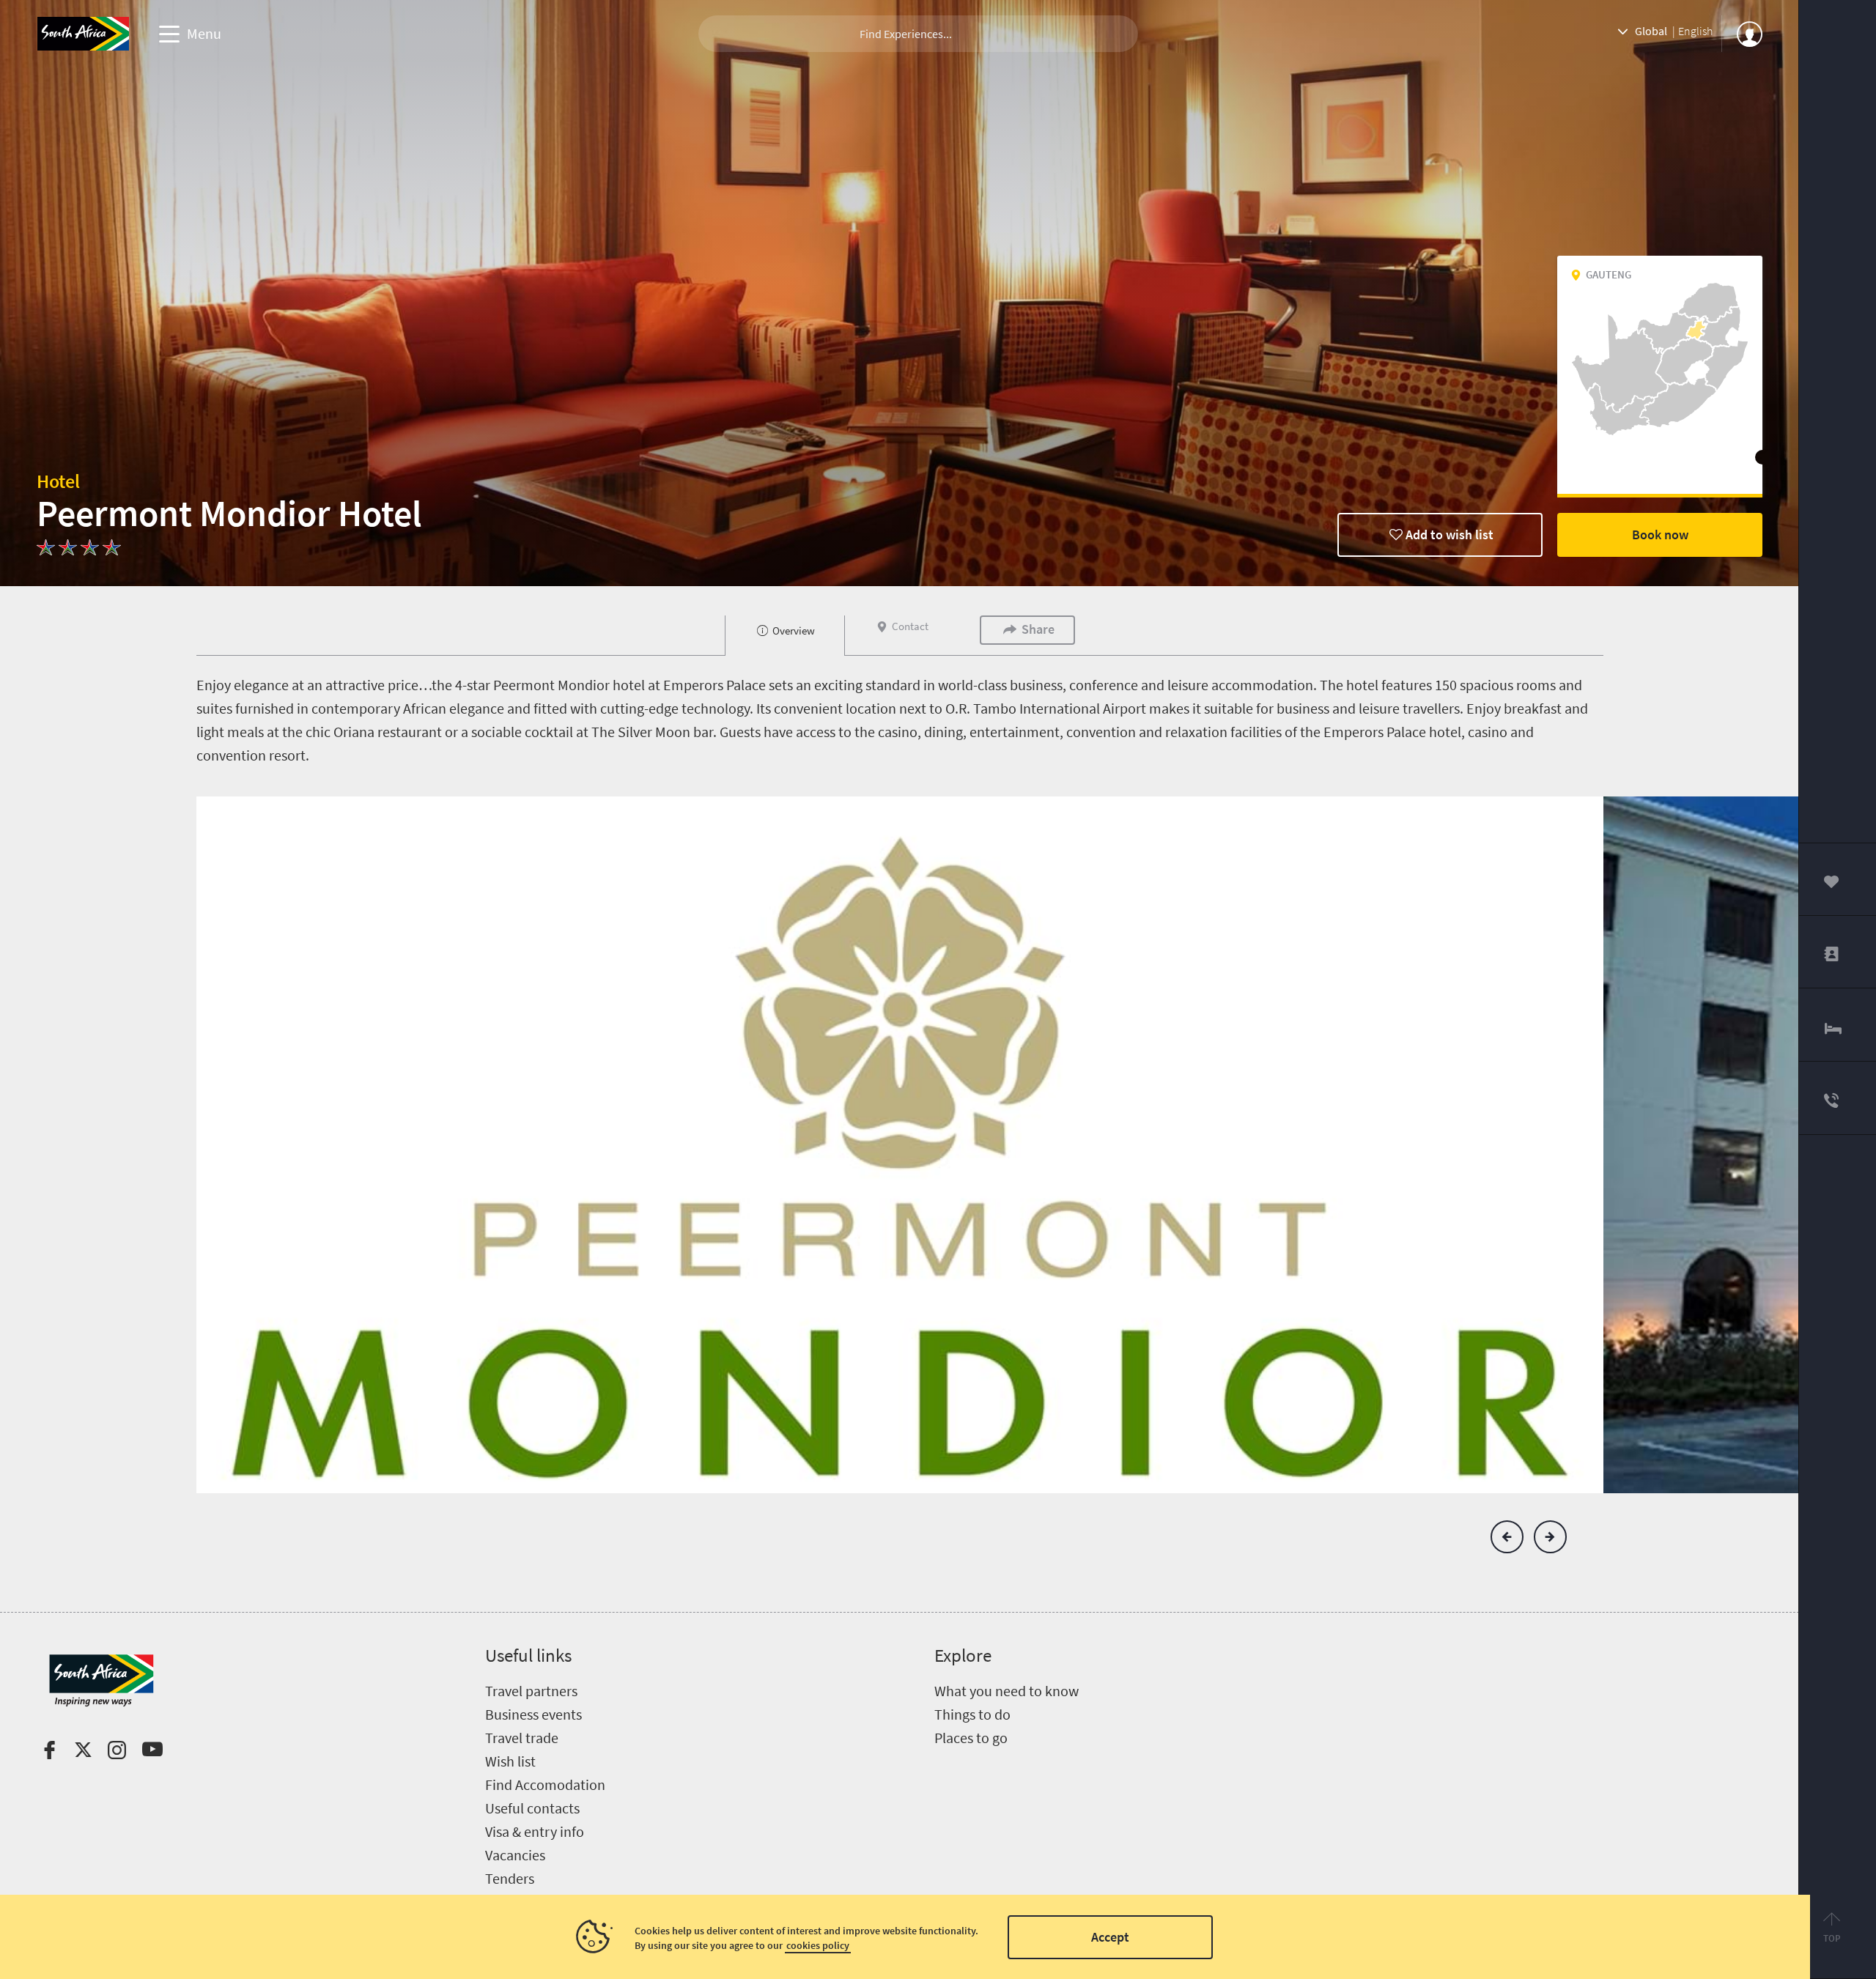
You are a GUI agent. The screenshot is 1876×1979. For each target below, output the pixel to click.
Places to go (971, 1738)
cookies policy (818, 1945)
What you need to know (1007, 1691)
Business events (533, 1714)
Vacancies (515, 1855)
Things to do (972, 1714)
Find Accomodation (545, 1784)
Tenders (510, 1878)
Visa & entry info (535, 1831)
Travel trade (522, 1738)
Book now (1660, 534)
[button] (1507, 1537)
